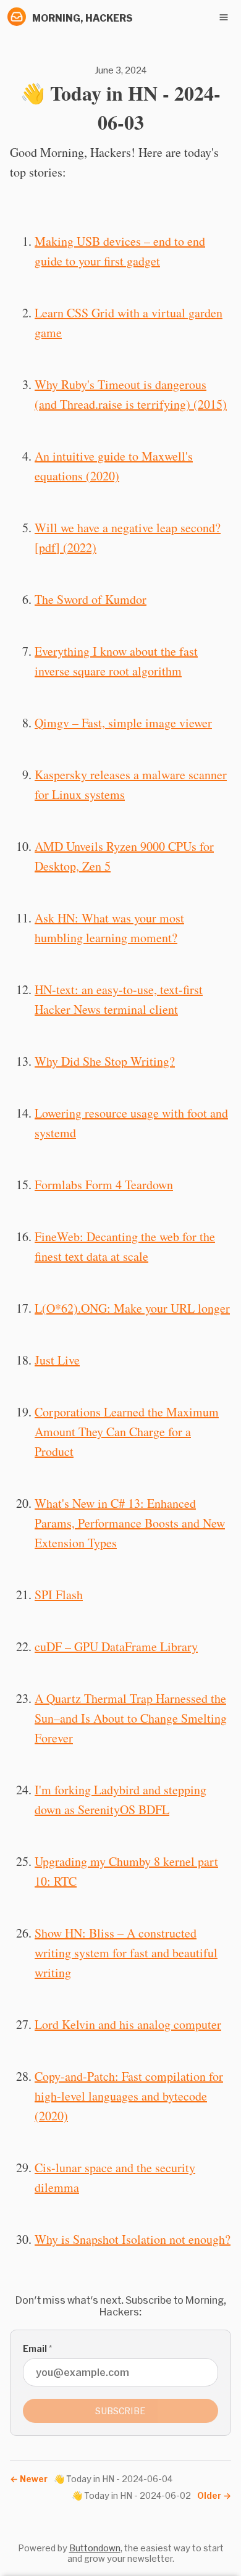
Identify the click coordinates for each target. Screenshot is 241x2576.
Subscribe (120, 2411)
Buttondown (95, 2548)
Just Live (57, 1360)
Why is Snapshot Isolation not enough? (133, 2239)
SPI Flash (59, 1595)
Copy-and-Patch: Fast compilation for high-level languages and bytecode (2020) (129, 2096)
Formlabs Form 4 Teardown (104, 1185)
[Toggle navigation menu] (224, 17)
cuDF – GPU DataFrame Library (116, 1646)
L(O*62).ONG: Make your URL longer (132, 1308)
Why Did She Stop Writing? (105, 1061)
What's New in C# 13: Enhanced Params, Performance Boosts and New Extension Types (130, 1523)
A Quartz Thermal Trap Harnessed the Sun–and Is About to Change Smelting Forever (131, 1718)
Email (37, 2348)
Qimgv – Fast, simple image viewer (123, 723)
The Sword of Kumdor (91, 599)
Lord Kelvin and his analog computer (128, 2024)
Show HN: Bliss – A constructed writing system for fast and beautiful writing (126, 1953)
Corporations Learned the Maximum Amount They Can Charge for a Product (127, 1432)
